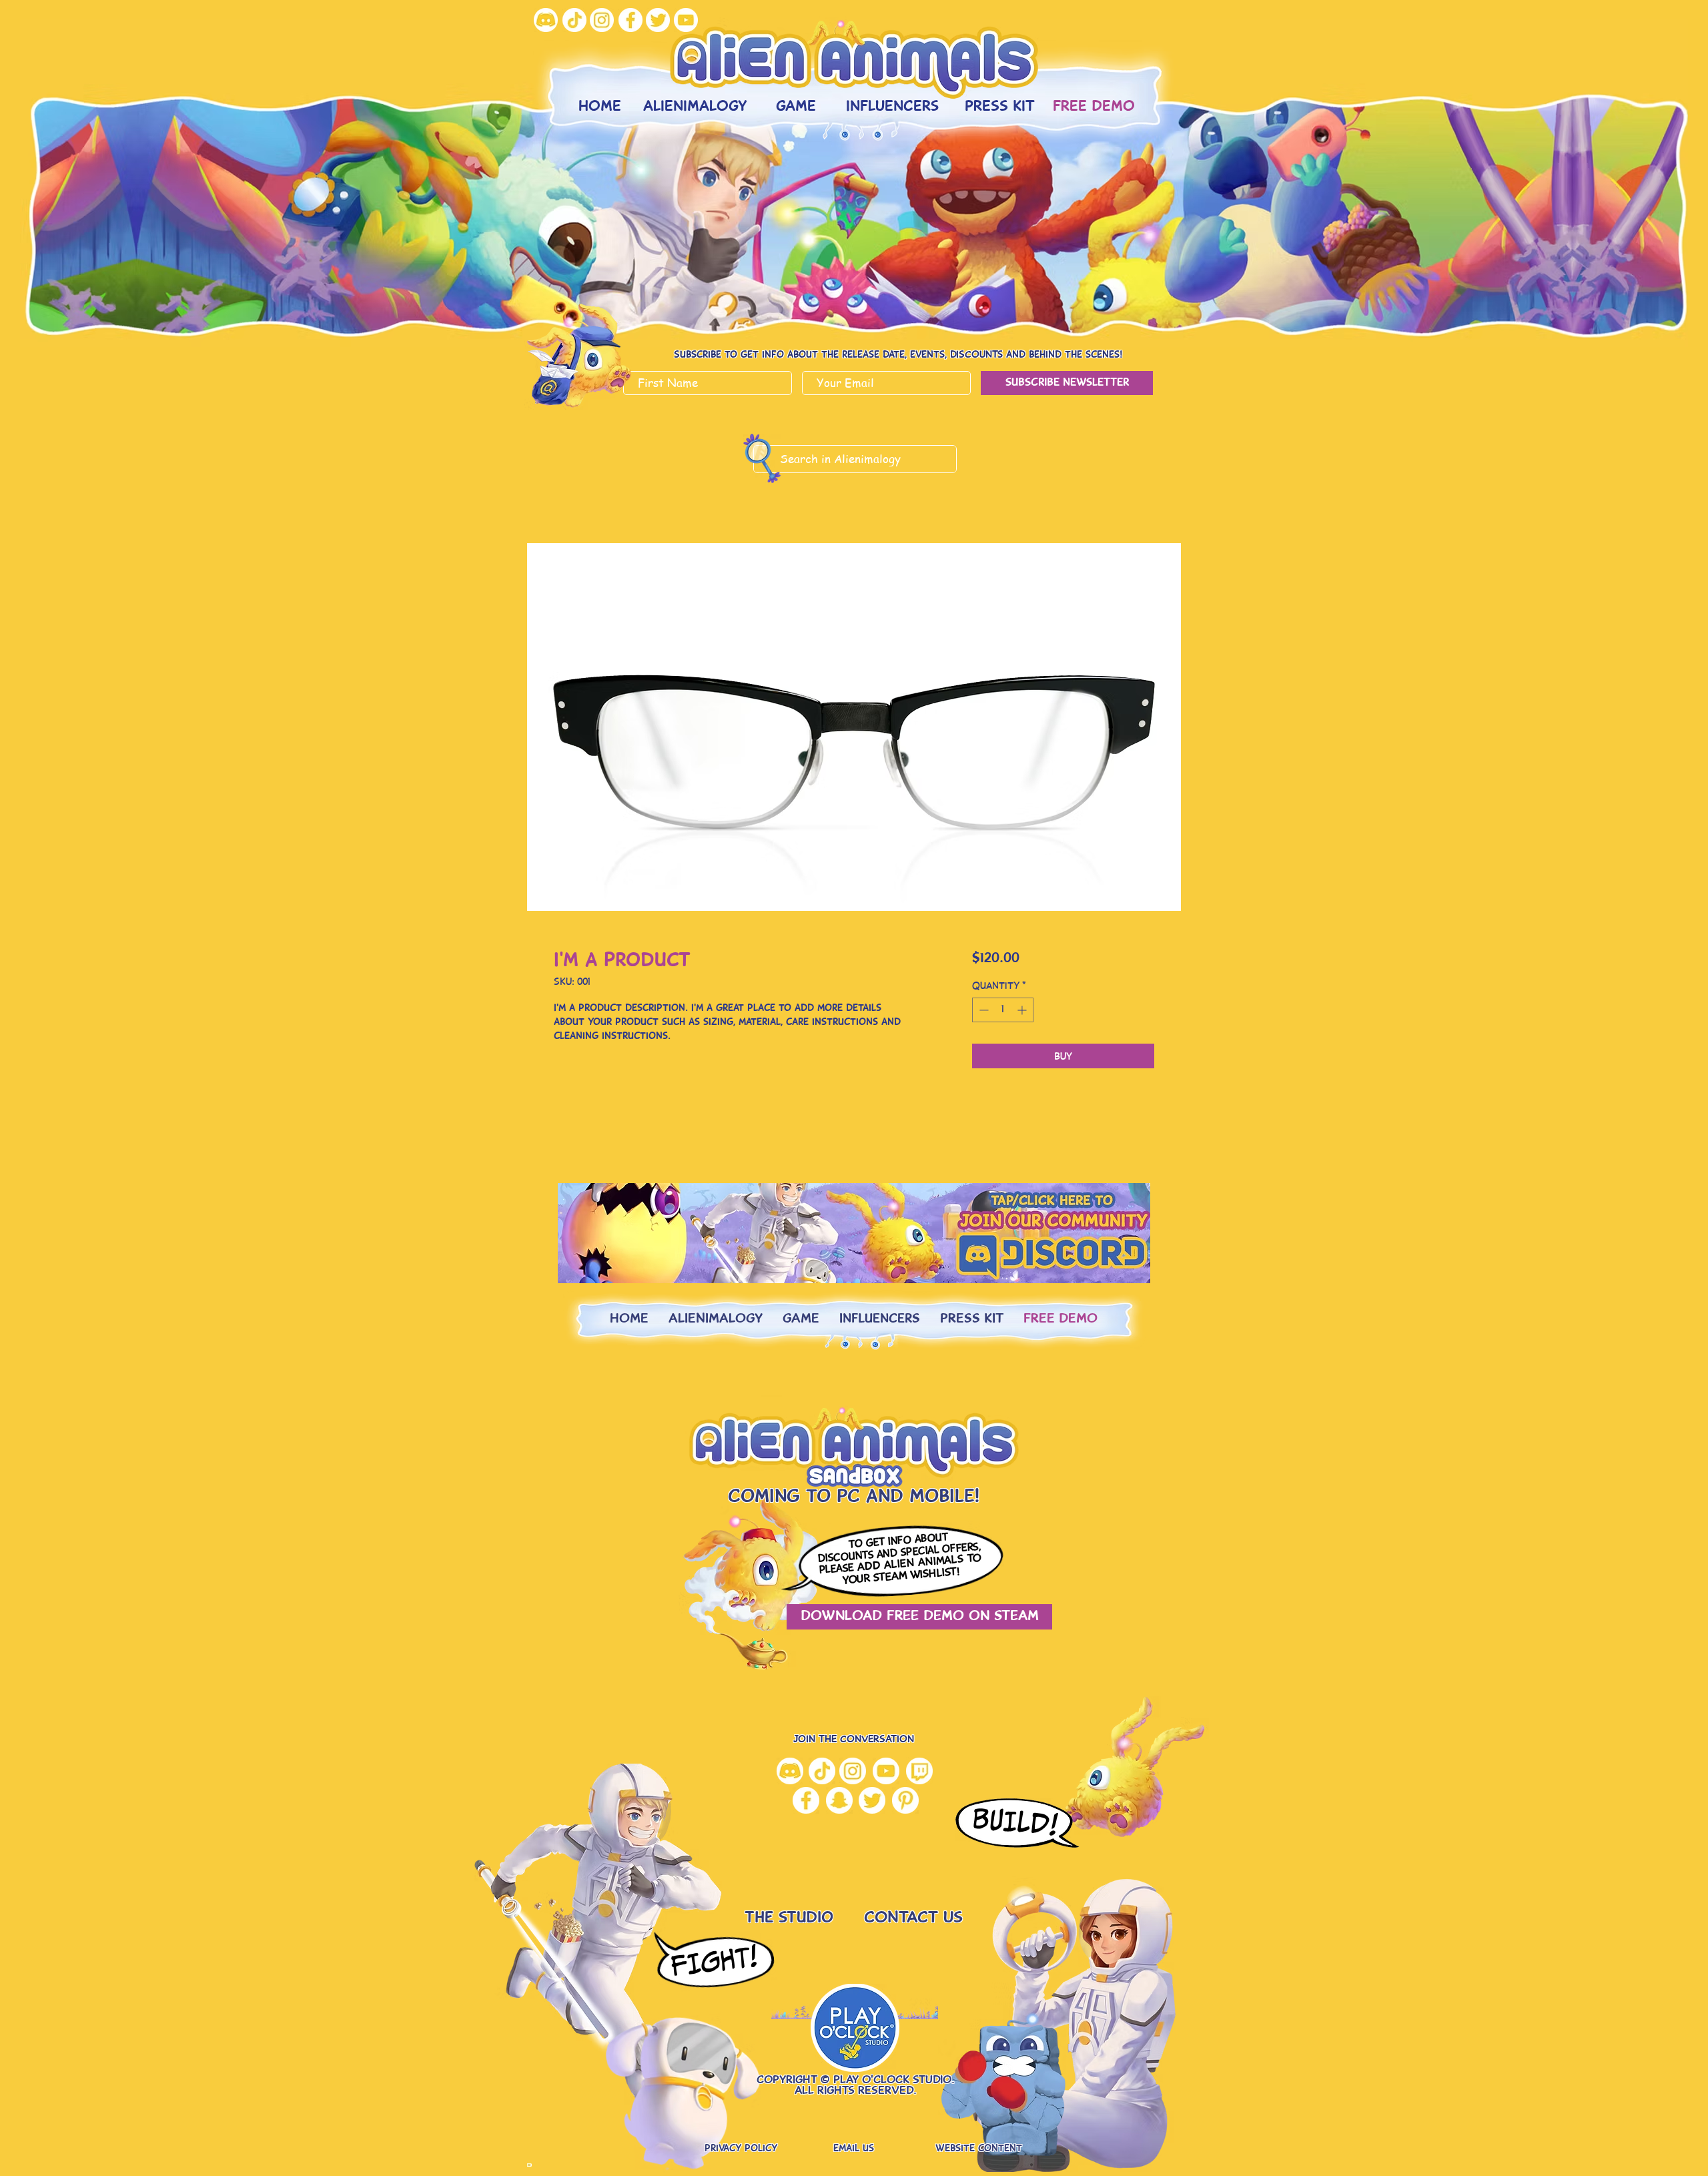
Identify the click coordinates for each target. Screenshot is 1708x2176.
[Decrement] (982, 1010)
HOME (629, 1320)
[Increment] (1023, 1010)
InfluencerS (880, 1320)
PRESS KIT (972, 1320)
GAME (801, 1320)
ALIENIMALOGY (716, 1320)
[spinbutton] (1003, 1010)
